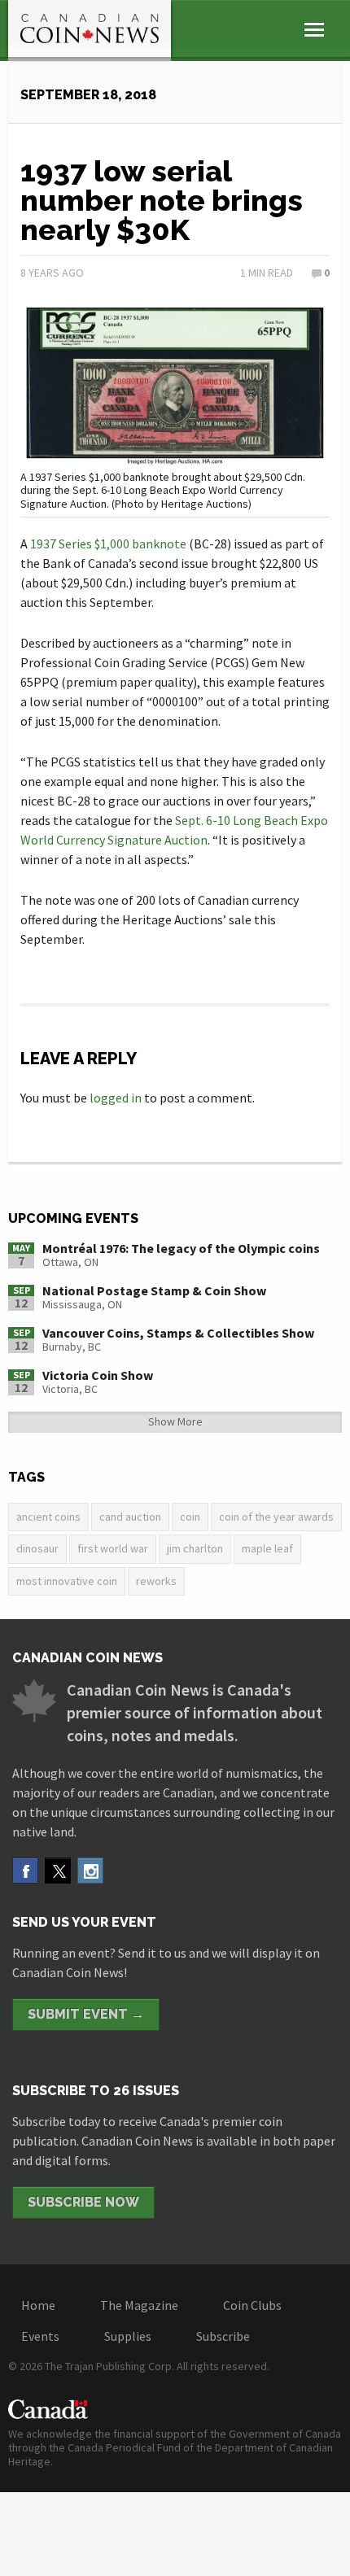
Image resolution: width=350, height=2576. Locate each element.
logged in (116, 1098)
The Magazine (139, 2305)
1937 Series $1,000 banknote (108, 544)
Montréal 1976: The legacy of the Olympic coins (181, 1248)
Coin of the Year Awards (276, 1517)
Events (40, 2336)
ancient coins (48, 1517)
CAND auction (130, 1517)
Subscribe (223, 2336)
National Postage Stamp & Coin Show (154, 1290)
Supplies (128, 2336)
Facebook (25, 1871)
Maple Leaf (267, 1548)
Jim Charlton (195, 1548)
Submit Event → (86, 2014)
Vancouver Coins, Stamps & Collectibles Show (178, 1333)
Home (38, 2305)
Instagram (90, 1871)
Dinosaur (37, 1548)
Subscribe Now (83, 2202)
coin (190, 1517)
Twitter (58, 1871)
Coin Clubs (252, 2305)
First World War (113, 1548)
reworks (156, 1581)
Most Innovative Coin (67, 1581)
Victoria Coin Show (98, 1375)
